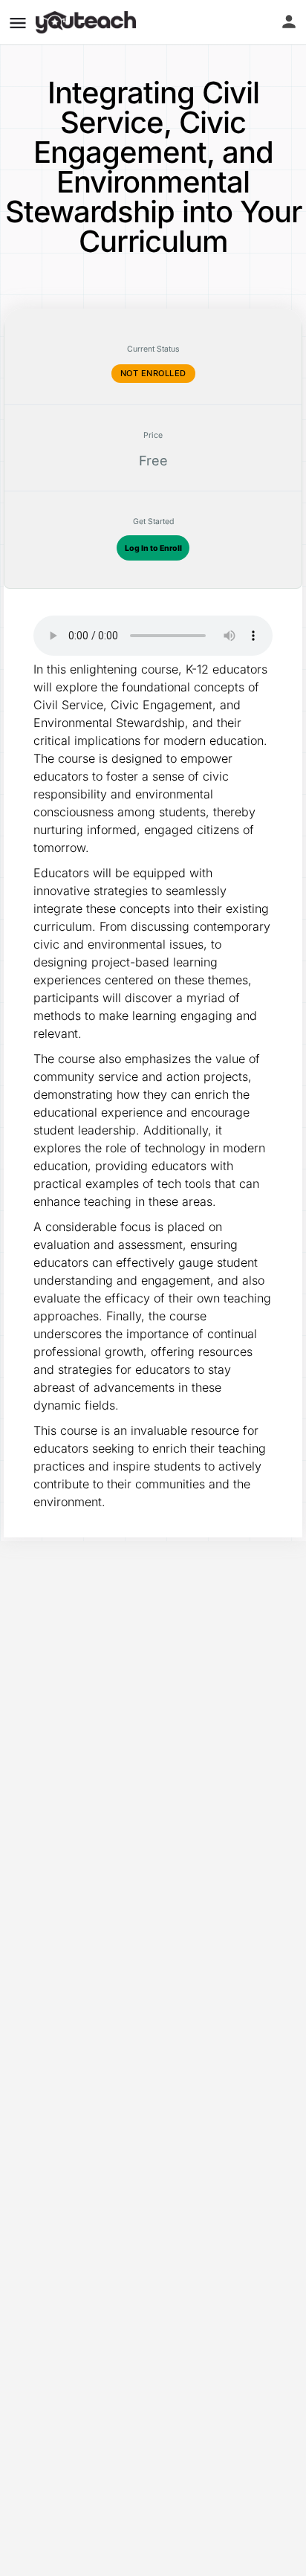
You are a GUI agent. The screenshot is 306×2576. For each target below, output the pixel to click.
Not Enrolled (153, 373)
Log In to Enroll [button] (153, 548)
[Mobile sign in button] (289, 22)
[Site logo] (88, 22)
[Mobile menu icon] (18, 23)
